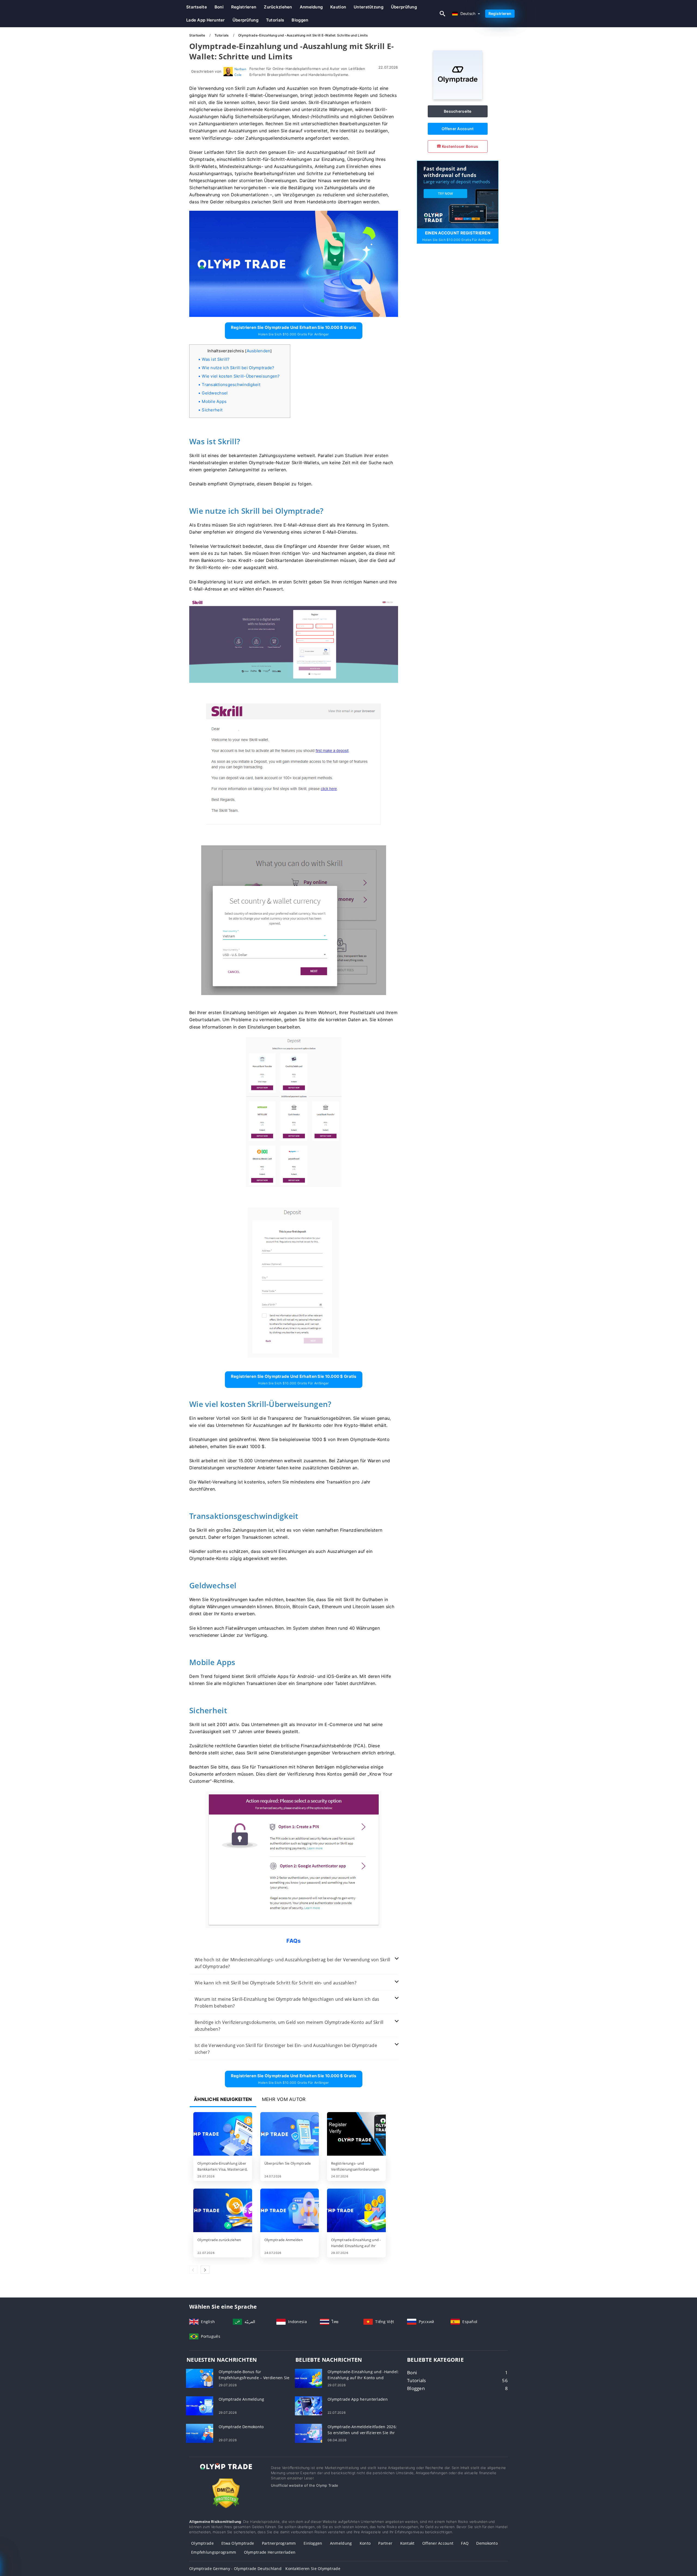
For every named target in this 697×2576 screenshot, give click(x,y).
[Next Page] (205, 2270)
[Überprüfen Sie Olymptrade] (290, 2134)
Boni (219, 7)
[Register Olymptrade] (458, 194)
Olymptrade (202, 2543)
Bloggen (300, 20)
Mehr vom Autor (284, 2099)
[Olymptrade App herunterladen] (308, 2405)
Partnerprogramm (279, 2543)
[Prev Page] (194, 2270)
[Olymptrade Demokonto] (200, 2433)
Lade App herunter (206, 20)
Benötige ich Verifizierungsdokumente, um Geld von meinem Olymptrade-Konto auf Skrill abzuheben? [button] (289, 2026)
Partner (385, 2543)
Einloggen (313, 2543)
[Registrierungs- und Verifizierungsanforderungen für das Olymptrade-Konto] (356, 2134)
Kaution (338, 7)
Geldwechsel (215, 393)
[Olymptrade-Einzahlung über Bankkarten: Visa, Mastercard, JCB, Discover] (223, 2134)
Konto (365, 2543)
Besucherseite (458, 111)
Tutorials (275, 20)
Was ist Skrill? (216, 359)
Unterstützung (369, 7)
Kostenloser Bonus (459, 146)
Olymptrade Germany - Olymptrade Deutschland (235, 2569)
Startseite (197, 7)
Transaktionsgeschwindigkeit (231, 385)
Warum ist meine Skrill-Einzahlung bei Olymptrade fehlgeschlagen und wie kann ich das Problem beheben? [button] (287, 2003)
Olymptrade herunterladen (270, 2552)
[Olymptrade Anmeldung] (200, 2405)
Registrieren (244, 7)
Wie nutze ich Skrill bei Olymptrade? (238, 368)
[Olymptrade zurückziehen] (223, 2211)
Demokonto (487, 2543)
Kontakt (407, 2543)
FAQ (465, 2543)
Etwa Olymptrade (238, 2543)
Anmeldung (311, 7)
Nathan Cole (240, 72)
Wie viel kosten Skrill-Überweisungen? (241, 376)
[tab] (294, 1963)
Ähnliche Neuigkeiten (223, 2099)
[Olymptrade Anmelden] (290, 2211)
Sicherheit (212, 410)
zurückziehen (278, 7)
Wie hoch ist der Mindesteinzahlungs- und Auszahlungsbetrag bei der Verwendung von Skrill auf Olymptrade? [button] (293, 1963)
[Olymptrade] (458, 98)
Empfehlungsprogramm (214, 2552)
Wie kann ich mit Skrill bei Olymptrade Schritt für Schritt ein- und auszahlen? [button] (276, 1983)
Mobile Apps (214, 401)
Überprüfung (404, 7)
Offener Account (458, 129)
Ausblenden (259, 351)
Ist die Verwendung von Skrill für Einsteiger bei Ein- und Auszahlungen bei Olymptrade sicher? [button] (286, 2049)
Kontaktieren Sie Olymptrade (313, 2569)
